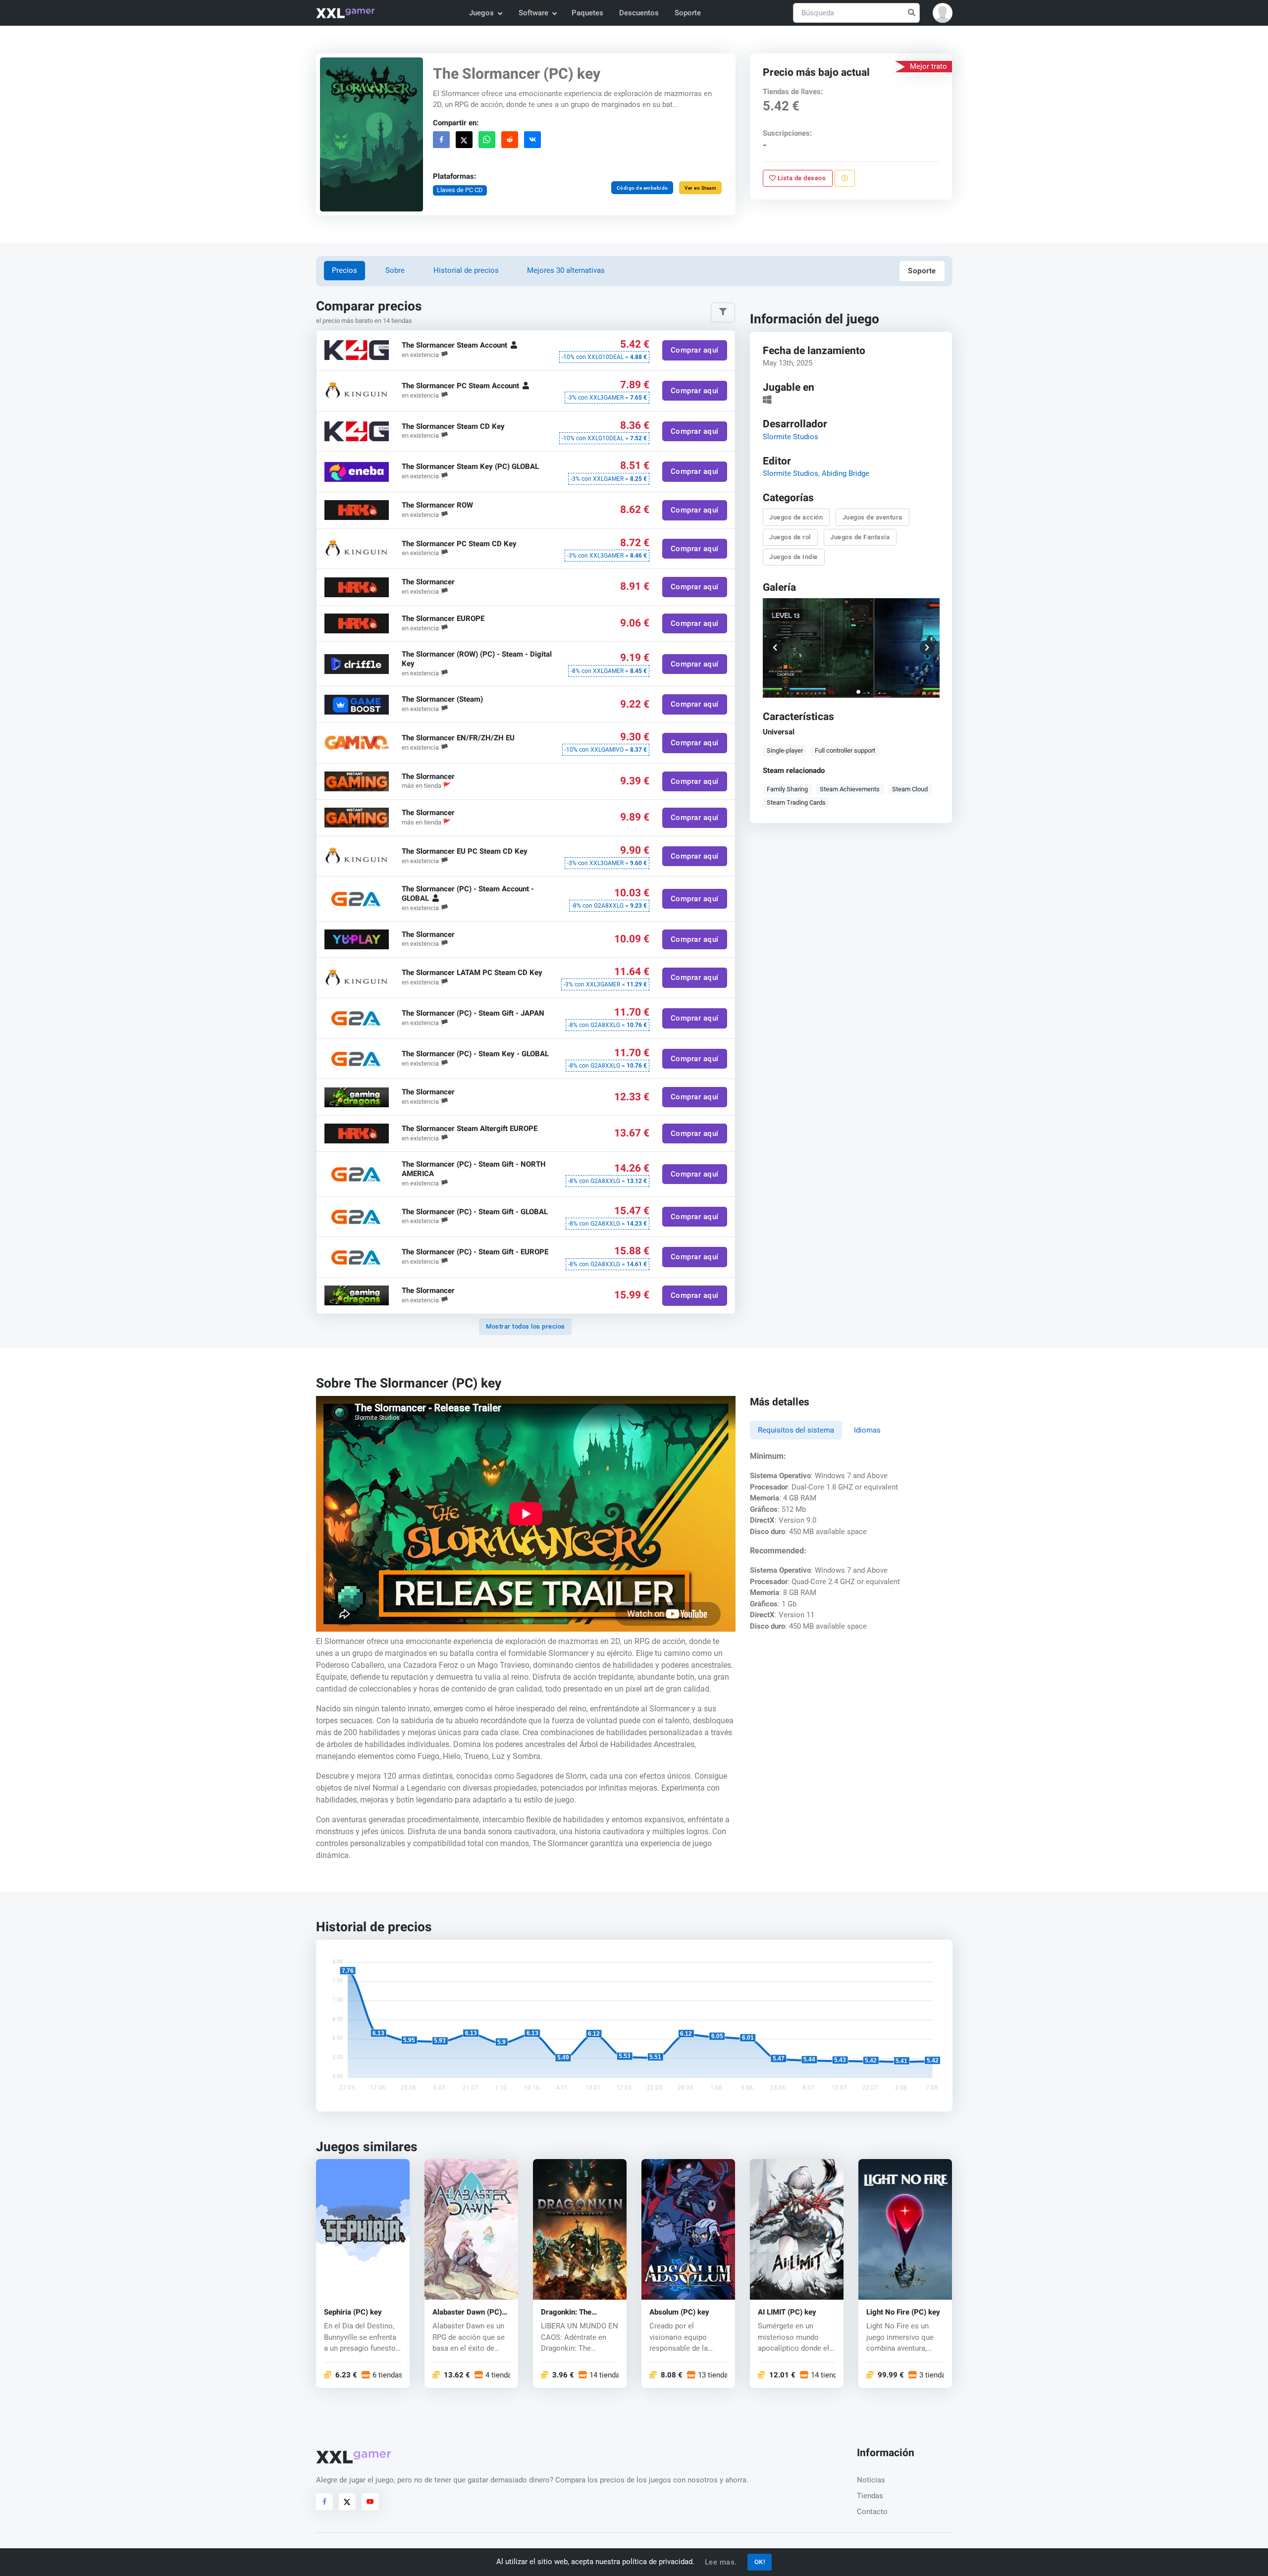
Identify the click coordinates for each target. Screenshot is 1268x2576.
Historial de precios (466, 270)
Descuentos (639, 13)
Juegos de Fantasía (860, 537)
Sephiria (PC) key (353, 2312)
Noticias (871, 2480)
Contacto (872, 2512)
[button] (943, 13)
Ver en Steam (700, 188)
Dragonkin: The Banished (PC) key (572, 2312)
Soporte (688, 13)
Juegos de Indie (794, 557)
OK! (760, 2562)
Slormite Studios (791, 436)
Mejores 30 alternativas (566, 270)
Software (533, 13)
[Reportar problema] (845, 178)
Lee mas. (721, 2562)
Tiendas (870, 2496)
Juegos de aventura (872, 517)
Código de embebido (642, 188)
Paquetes (587, 13)
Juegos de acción (796, 517)
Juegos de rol (791, 537)
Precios (344, 270)
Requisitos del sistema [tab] (796, 1430)
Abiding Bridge (845, 473)
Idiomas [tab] (867, 1430)
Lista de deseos (801, 178)
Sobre (395, 270)
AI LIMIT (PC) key (787, 2312)
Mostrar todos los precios (526, 1326)
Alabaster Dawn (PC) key (467, 2312)
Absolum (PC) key (679, 2312)
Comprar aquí (694, 351)
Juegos (481, 13)
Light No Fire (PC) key (903, 2312)
